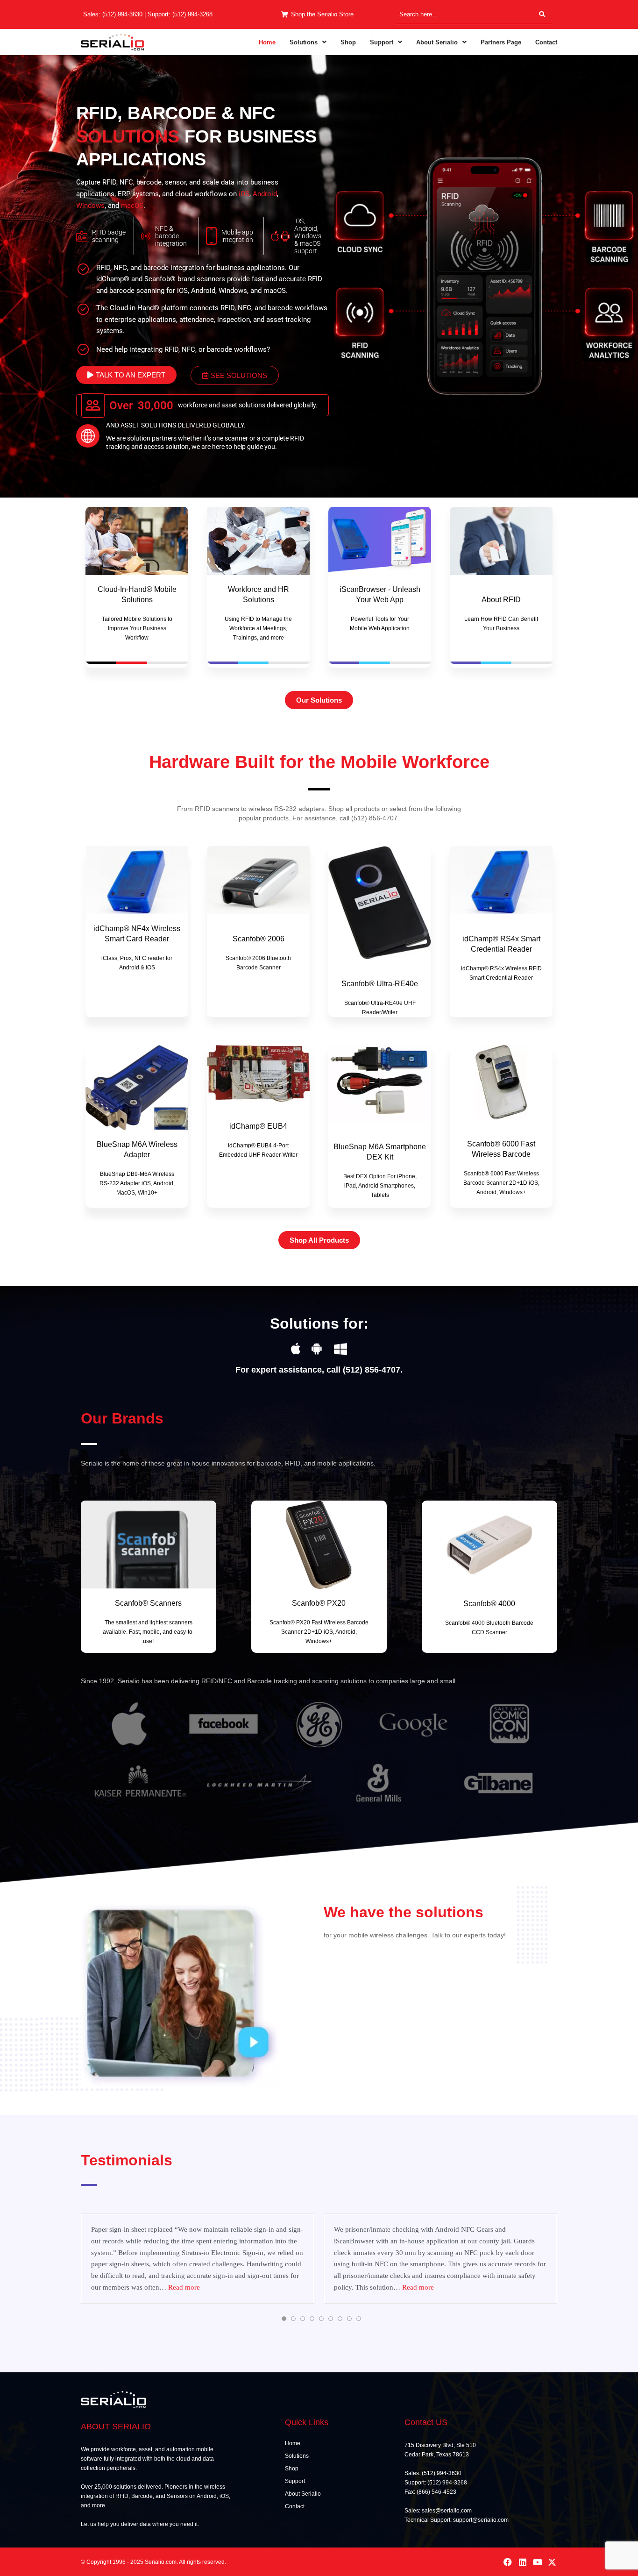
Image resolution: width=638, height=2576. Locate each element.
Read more (94, 2287)
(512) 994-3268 (192, 14)
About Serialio (437, 42)
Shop (348, 42)
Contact (546, 42)
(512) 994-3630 (122, 14)
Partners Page (501, 42)
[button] (308, 42)
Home (267, 42)
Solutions (304, 42)
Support (382, 42)
